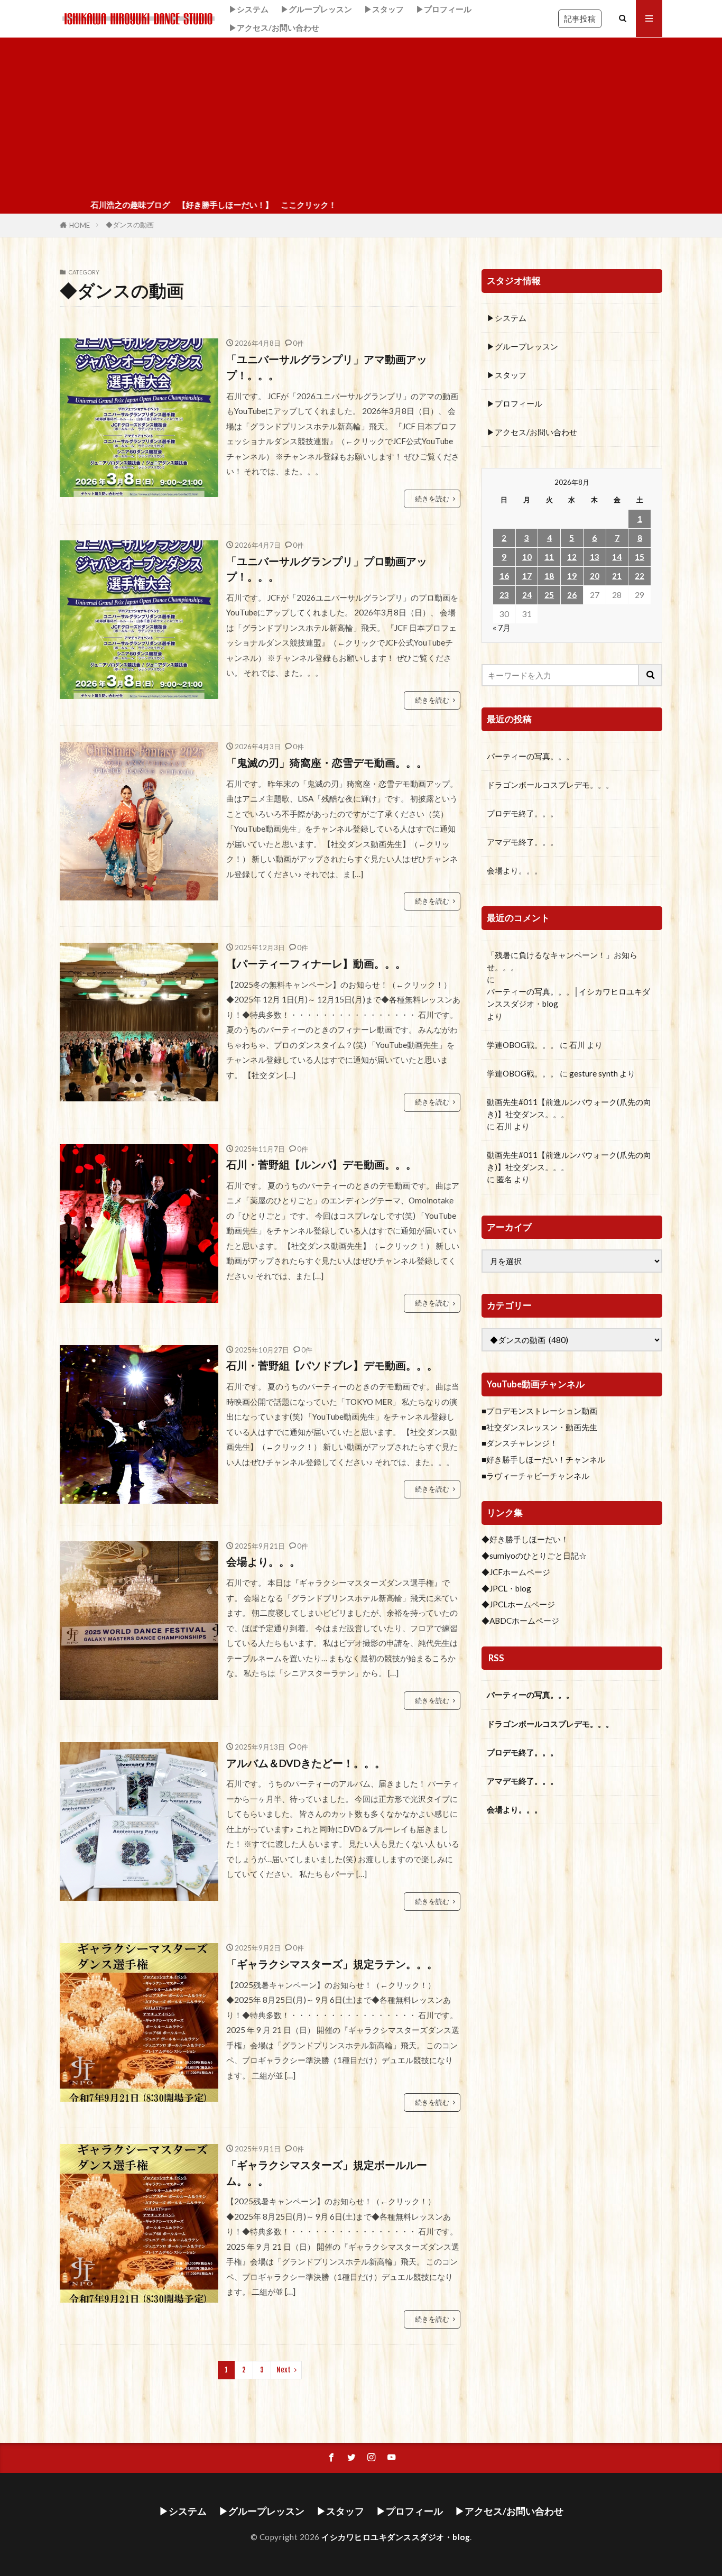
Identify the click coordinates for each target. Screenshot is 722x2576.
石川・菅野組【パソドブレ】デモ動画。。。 (332, 1365)
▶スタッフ (384, 9)
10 (527, 557)
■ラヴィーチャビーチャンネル (535, 1476)
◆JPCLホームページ (518, 1604)
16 (504, 576)
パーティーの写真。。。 (530, 756)
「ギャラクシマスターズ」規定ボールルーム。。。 (327, 2173)
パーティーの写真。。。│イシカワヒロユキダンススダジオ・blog (568, 997)
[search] (651, 675)
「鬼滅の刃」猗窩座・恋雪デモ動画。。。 (327, 762)
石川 (577, 1045)
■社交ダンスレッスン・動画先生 (539, 1427)
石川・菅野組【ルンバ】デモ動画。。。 (321, 1164)
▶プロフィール (444, 9)
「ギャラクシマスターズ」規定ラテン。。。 (332, 1964)
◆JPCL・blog (506, 1588)
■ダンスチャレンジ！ (520, 1443)
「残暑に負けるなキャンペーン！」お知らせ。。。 (562, 961)
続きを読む (432, 499)
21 (617, 576)
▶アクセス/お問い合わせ (274, 27)
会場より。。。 (263, 1561)
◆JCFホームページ (516, 1572)
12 (572, 557)
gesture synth (594, 1073)
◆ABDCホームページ (520, 1621)
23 (504, 595)
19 (572, 576)
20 (595, 576)
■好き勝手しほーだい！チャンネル (543, 1459)
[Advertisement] (361, 117)
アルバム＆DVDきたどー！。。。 (306, 1763)
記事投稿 (580, 19)
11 (549, 557)
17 (527, 576)
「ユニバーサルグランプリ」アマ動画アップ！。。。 (327, 367)
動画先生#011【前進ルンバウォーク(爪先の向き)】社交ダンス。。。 (569, 1108)
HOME (80, 225)
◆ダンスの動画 (130, 225)
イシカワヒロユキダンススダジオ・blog (396, 2537)
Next (284, 2370)
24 (527, 595)
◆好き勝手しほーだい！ (525, 1539)
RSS (496, 1658)
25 (549, 595)
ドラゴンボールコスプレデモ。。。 (550, 785)
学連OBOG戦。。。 (522, 1045)
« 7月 (502, 628)
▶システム (249, 9)
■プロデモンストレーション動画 (539, 1411)
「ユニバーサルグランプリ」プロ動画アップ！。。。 (327, 569)
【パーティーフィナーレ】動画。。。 (316, 963)
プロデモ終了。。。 (522, 813)
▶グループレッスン (316, 9)
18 (549, 576)
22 (640, 576)
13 (595, 557)
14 (617, 557)
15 (640, 557)
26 (572, 595)
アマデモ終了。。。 (522, 842)
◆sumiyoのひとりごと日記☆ (534, 1556)
